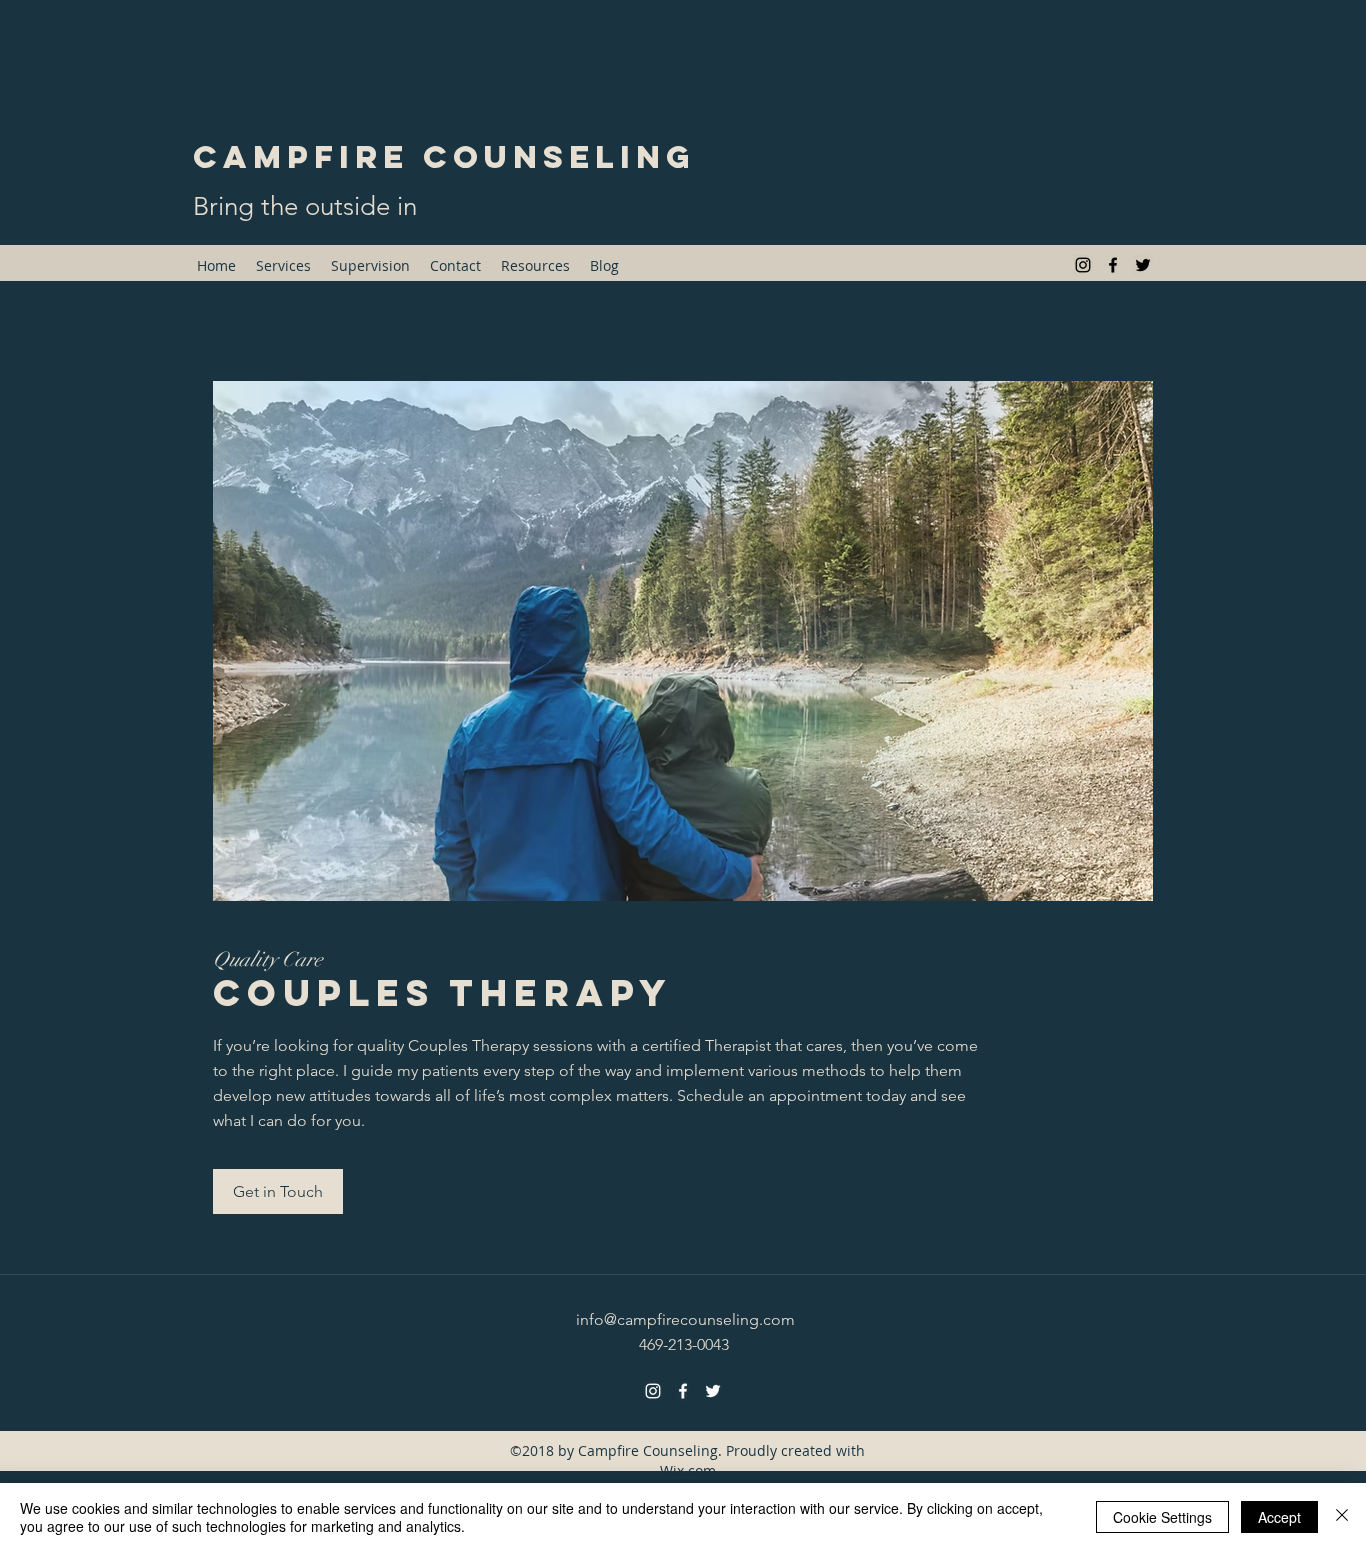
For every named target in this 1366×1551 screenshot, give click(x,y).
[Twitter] (1143, 265)
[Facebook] (1113, 265)
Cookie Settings (1162, 1517)
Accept (1279, 1517)
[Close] (1342, 1517)
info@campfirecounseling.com (685, 1319)
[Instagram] (1083, 265)
